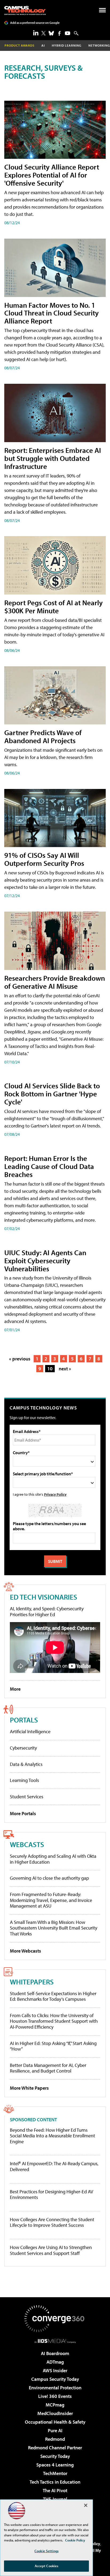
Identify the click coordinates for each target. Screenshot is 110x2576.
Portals (24, 1720)
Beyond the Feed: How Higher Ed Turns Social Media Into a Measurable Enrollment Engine (52, 2136)
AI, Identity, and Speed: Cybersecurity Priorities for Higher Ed (47, 1612)
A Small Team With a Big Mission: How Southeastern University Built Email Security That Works (54, 1928)
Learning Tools (24, 1780)
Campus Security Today (55, 2379)
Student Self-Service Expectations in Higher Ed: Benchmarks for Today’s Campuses (53, 1996)
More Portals (23, 1813)
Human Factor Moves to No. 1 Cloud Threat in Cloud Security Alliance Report (52, 313)
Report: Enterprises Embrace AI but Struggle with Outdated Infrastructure (53, 458)
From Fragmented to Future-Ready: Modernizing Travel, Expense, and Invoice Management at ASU (51, 1900)
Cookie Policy (75, 2540)
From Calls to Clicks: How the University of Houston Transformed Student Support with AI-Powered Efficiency (54, 2021)
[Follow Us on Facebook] (59, 33)
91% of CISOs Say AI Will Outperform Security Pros (44, 859)
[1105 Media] (55, 2341)
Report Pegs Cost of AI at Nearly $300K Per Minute (54, 606)
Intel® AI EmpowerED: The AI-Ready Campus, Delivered (54, 2166)
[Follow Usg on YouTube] (68, 33)
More (15, 1689)
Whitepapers (32, 1982)
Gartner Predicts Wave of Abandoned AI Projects (43, 736)
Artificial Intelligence (30, 1731)
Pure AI (55, 2430)
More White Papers (29, 2088)
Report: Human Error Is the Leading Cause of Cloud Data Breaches (49, 1166)
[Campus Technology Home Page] (25, 10)
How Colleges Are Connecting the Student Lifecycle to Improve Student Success (52, 2222)
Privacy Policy (55, 1494)
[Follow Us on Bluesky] (51, 33)
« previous (20, 1359)
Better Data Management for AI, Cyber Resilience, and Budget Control (48, 2068)
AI (43, 45)
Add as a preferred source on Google (35, 23)
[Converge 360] (55, 2319)
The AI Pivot (55, 2490)
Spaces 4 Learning (55, 2465)
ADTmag (55, 2362)
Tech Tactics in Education (55, 2482)
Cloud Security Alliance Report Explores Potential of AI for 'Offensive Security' (52, 175)
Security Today (55, 2456)
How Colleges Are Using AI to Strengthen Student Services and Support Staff (51, 2250)
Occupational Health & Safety (55, 2422)
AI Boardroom (55, 2353)
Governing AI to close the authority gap (49, 1878)
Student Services (27, 1797)
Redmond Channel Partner (55, 2448)
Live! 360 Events (55, 2396)
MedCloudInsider (55, 2413)
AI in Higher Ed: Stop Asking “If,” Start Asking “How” (53, 2046)
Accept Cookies (47, 2566)
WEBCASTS (27, 1844)
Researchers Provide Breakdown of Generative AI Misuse (55, 982)
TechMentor (55, 2473)
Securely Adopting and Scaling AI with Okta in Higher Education (53, 1859)
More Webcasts (25, 1951)
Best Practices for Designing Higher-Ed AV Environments (52, 2195)
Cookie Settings (46, 2551)
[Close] (86, 2505)
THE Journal (55, 2499)
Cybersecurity (23, 1748)
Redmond (55, 2439)
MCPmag (55, 2405)
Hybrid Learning (67, 45)
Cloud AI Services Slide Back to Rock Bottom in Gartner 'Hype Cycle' (52, 1094)
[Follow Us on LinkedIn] (36, 33)
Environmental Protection (55, 2388)
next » (65, 1369)
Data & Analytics (26, 1764)
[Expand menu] (102, 11)
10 (50, 1369)
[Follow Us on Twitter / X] (44, 33)
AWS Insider (55, 2370)
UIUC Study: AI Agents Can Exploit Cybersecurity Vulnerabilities (45, 1260)
